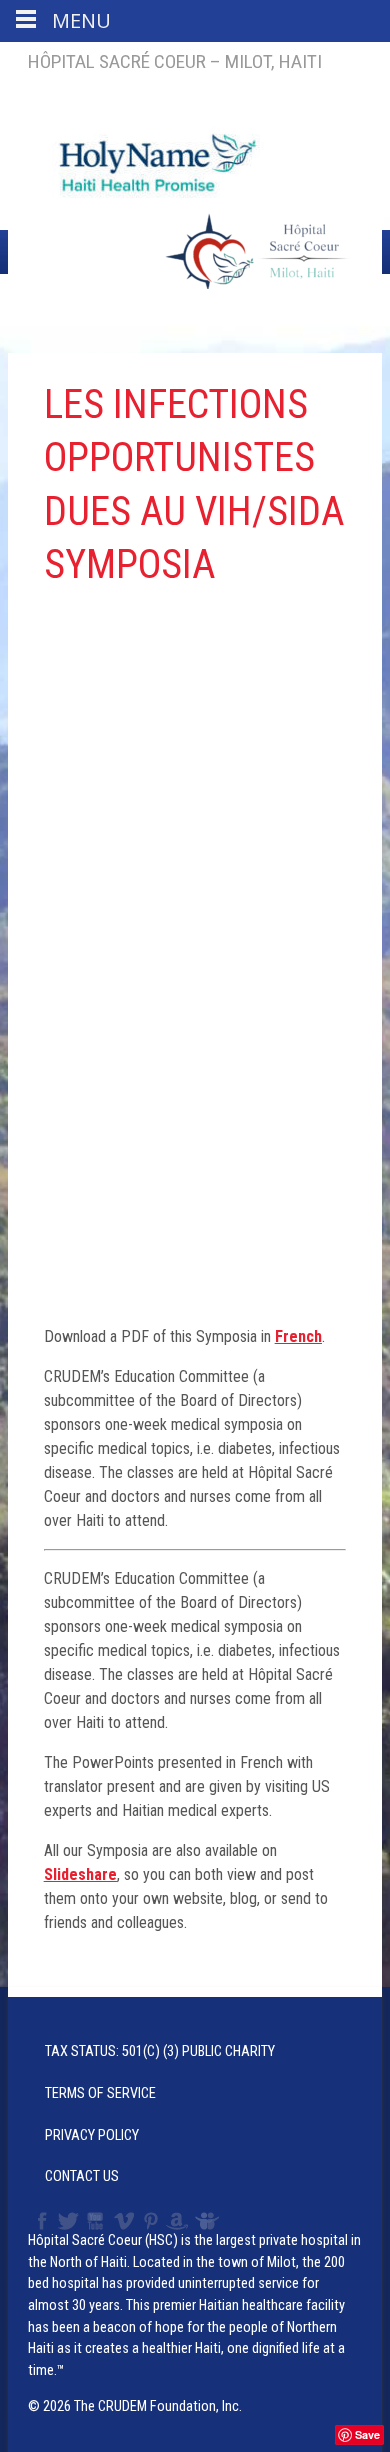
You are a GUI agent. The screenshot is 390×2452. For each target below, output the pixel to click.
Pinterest (151, 2221)
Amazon (177, 2221)
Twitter (67, 2221)
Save (367, 2434)
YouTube (96, 2221)
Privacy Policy (92, 2135)
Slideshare (211, 2221)
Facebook (40, 2221)
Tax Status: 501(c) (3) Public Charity (160, 2051)
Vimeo (126, 2221)
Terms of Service (100, 2093)
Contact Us (82, 2176)
